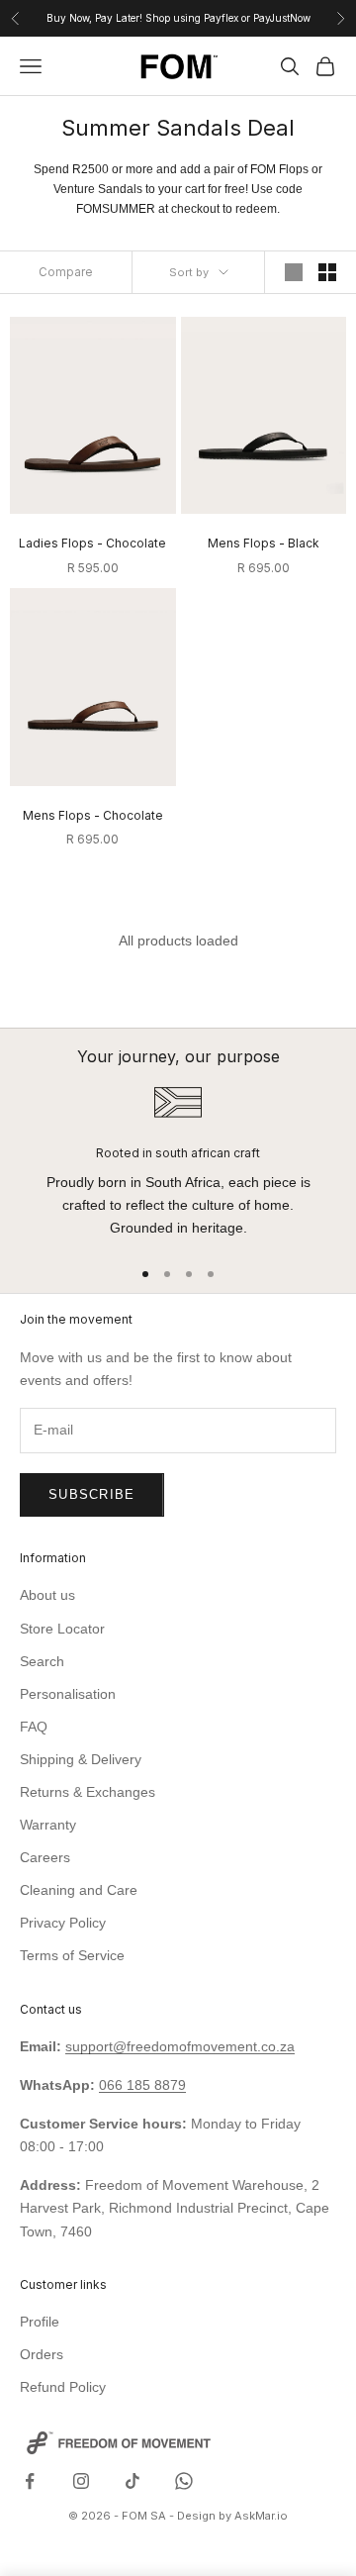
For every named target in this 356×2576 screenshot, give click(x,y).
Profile (40, 2322)
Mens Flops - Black (264, 543)
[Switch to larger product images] (294, 272)
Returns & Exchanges (88, 1792)
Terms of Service (72, 1955)
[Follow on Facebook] (30, 2481)
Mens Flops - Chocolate (93, 815)
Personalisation (68, 1694)
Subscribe (92, 1494)
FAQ (34, 1727)
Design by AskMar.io (232, 2516)
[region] (178, 1162)
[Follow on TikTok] (133, 2481)
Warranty (48, 1825)
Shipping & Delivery (81, 1759)
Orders (42, 2354)
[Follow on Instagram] (81, 2481)
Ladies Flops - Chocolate (92, 543)
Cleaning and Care (79, 1890)
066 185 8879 (142, 2085)
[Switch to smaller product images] (327, 272)
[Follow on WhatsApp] (184, 2481)
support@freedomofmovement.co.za (180, 2046)
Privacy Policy (63, 1923)
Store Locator (62, 1629)
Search (42, 1661)
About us (47, 1595)
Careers (45, 1857)
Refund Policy (63, 2387)
